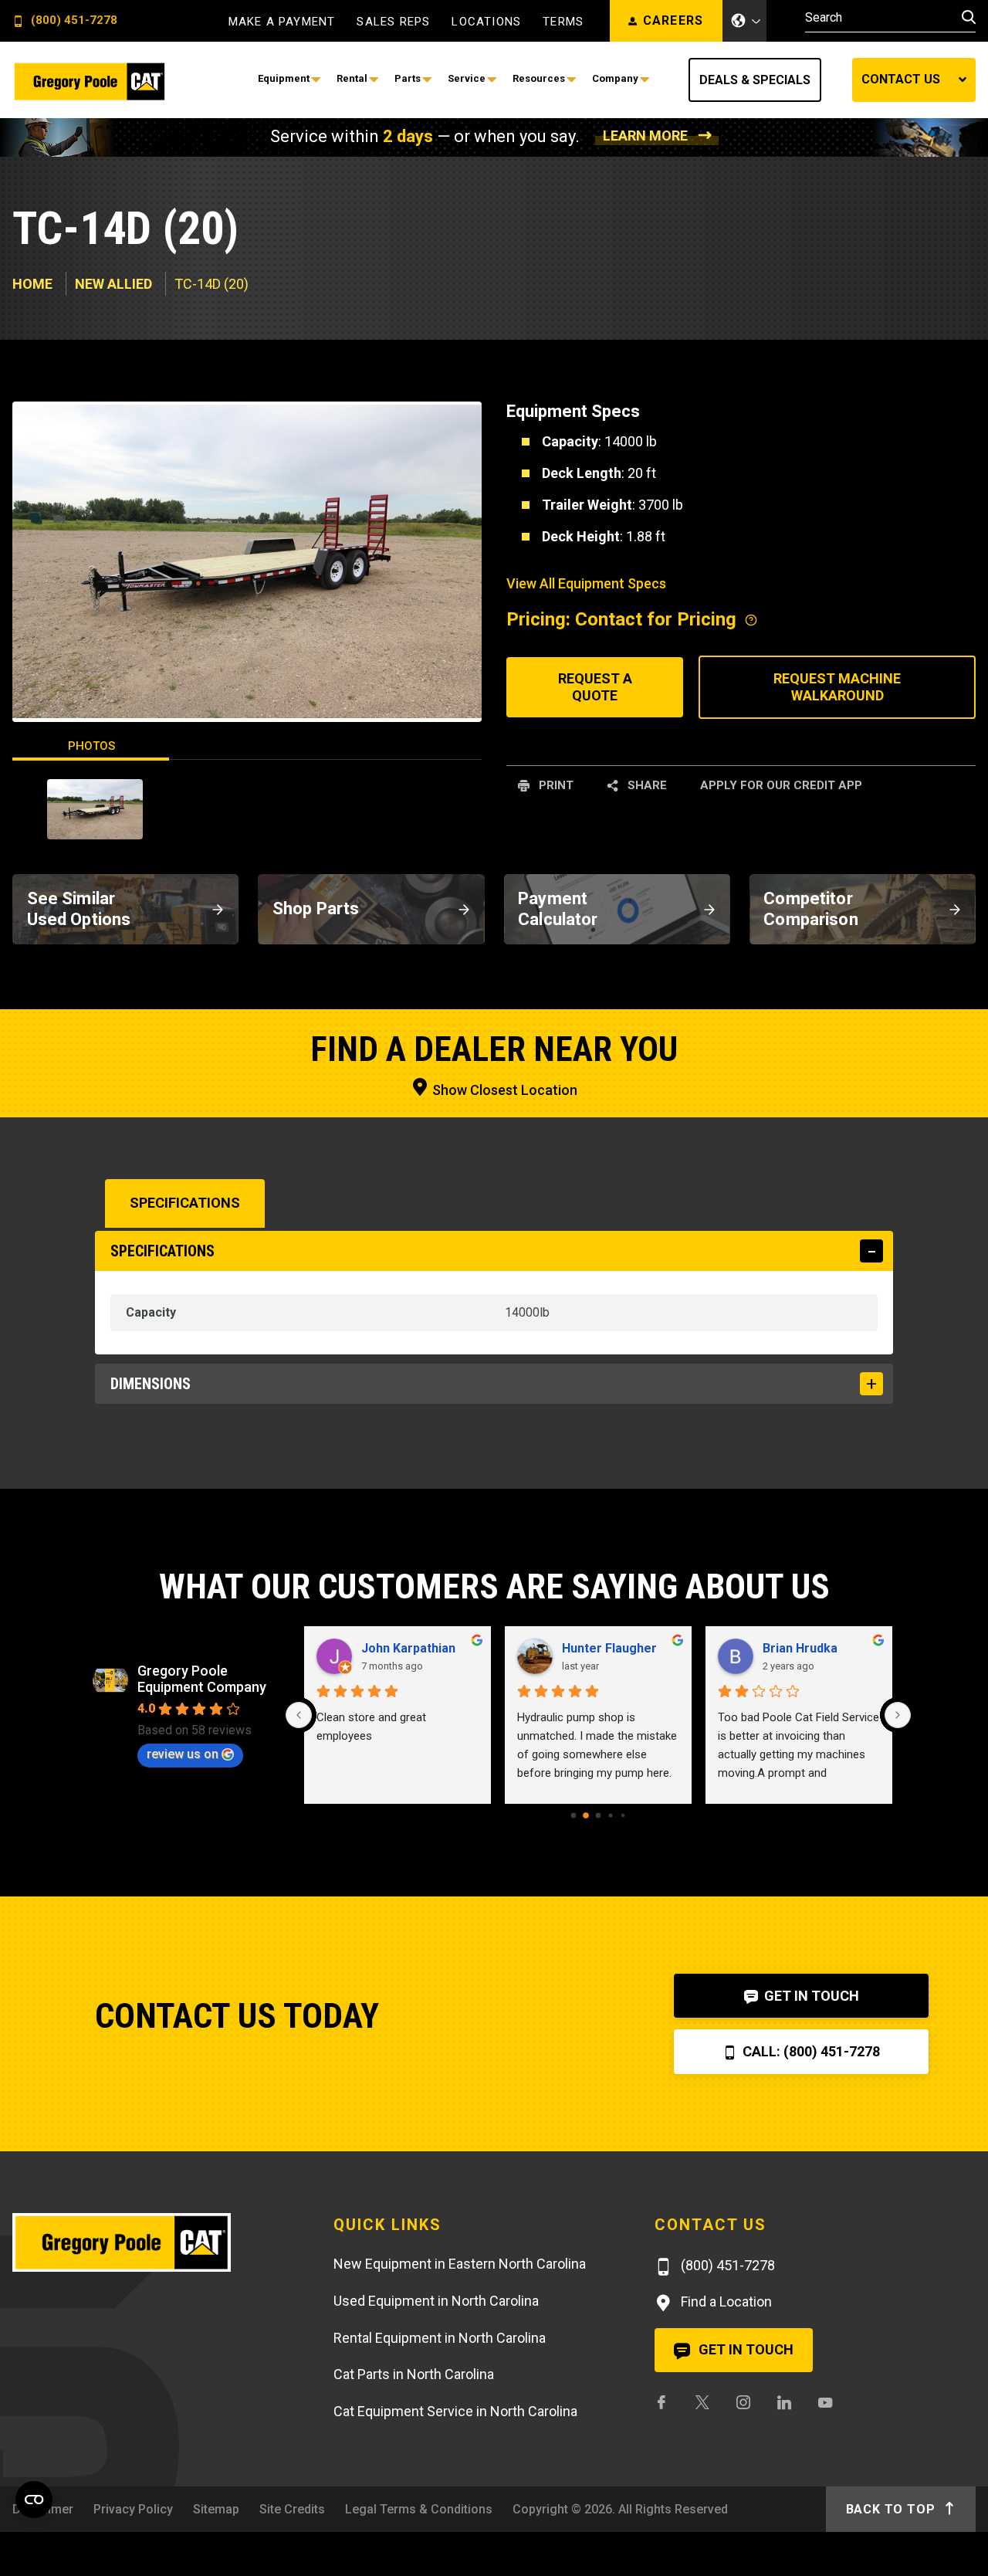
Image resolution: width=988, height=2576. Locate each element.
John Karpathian (408, 1648)
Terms (563, 22)
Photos (91, 746)
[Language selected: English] (745, 21)
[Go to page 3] (610, 1815)
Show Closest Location (503, 1090)
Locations (486, 22)
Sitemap (216, 2509)
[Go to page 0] (574, 1815)
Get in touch (744, 2349)
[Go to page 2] (599, 1815)
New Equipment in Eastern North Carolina (460, 2264)
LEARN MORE (645, 136)
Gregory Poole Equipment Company (202, 1679)
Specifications (185, 1203)
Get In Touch (810, 1996)
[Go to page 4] (623, 1815)
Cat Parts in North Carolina (414, 2374)
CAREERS (673, 20)
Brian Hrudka (800, 1648)
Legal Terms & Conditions (419, 2509)
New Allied (113, 284)
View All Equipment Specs (586, 583)
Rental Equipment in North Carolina (440, 2338)
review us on (183, 1754)
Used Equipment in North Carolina (436, 2301)
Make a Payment (282, 22)
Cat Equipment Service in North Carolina (455, 2411)
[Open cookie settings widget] (34, 2500)
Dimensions (151, 1384)
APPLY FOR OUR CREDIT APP (781, 785)
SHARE (646, 785)
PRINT (555, 785)
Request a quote (595, 687)
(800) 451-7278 (73, 21)
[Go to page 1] (586, 1815)
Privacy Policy (133, 2509)
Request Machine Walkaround (837, 687)
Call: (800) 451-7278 (810, 2051)
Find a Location (725, 2301)
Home (32, 284)
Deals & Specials (755, 80)
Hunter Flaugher (609, 1648)
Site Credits (292, 2509)
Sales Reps (393, 22)
